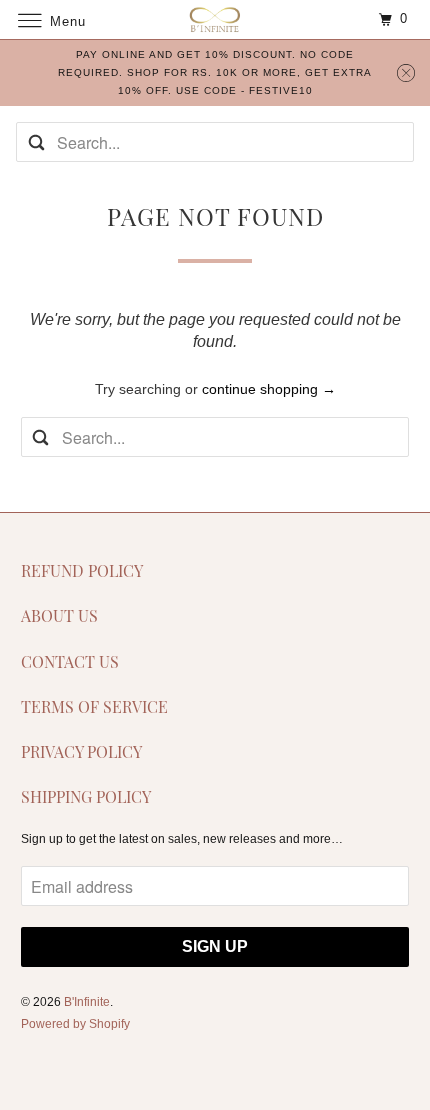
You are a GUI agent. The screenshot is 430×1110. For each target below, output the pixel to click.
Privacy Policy (81, 751)
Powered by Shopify (75, 1024)
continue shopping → (269, 389)
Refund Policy (82, 570)
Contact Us (70, 661)
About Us (59, 615)
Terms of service (94, 706)
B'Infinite (87, 1002)
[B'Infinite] (215, 19)
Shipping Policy (86, 796)
